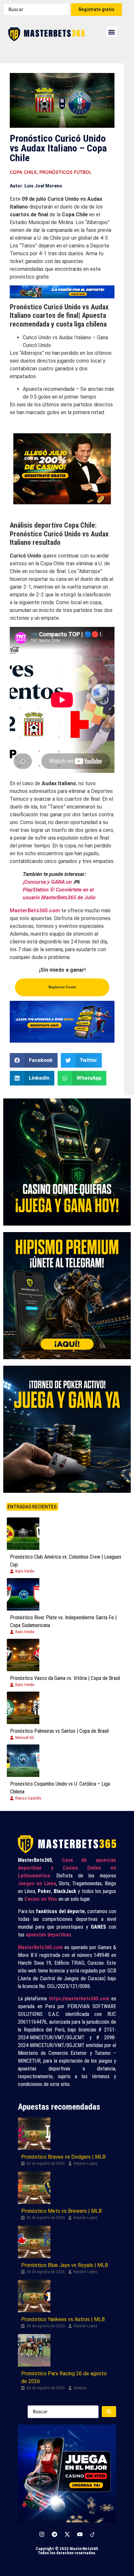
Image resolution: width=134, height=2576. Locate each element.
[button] (112, 32)
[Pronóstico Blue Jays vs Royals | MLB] (34, 2242)
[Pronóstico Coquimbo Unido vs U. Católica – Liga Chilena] (23, 1761)
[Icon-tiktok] (92, 2534)
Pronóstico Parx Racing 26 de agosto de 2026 (64, 2377)
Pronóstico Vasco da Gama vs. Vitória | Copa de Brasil (65, 1678)
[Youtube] (80, 2534)
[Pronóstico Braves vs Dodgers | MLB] (34, 2134)
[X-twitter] (67, 2534)
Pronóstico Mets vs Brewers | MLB (61, 2211)
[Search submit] (109, 2412)
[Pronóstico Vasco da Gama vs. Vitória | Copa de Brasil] (23, 1655)
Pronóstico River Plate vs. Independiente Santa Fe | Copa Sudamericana (63, 1621)
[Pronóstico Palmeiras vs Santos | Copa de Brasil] (23, 1708)
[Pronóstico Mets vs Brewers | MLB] (34, 2188)
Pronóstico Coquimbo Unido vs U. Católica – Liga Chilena (60, 1788)
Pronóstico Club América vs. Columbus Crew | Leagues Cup (66, 1561)
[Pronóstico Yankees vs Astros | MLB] (34, 2296)
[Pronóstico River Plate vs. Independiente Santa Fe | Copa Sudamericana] (23, 1594)
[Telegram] (54, 2534)
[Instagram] (42, 2534)
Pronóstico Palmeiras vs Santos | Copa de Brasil (59, 1731)
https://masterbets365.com (79, 1999)
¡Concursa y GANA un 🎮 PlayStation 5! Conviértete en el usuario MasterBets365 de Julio (59, 890)
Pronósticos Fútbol (66, 172)
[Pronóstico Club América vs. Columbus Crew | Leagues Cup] (23, 1534)
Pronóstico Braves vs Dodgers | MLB (63, 2157)
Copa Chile (23, 172)
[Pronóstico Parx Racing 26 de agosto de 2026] (34, 2350)
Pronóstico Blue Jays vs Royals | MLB (65, 2265)
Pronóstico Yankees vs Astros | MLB (63, 2319)
